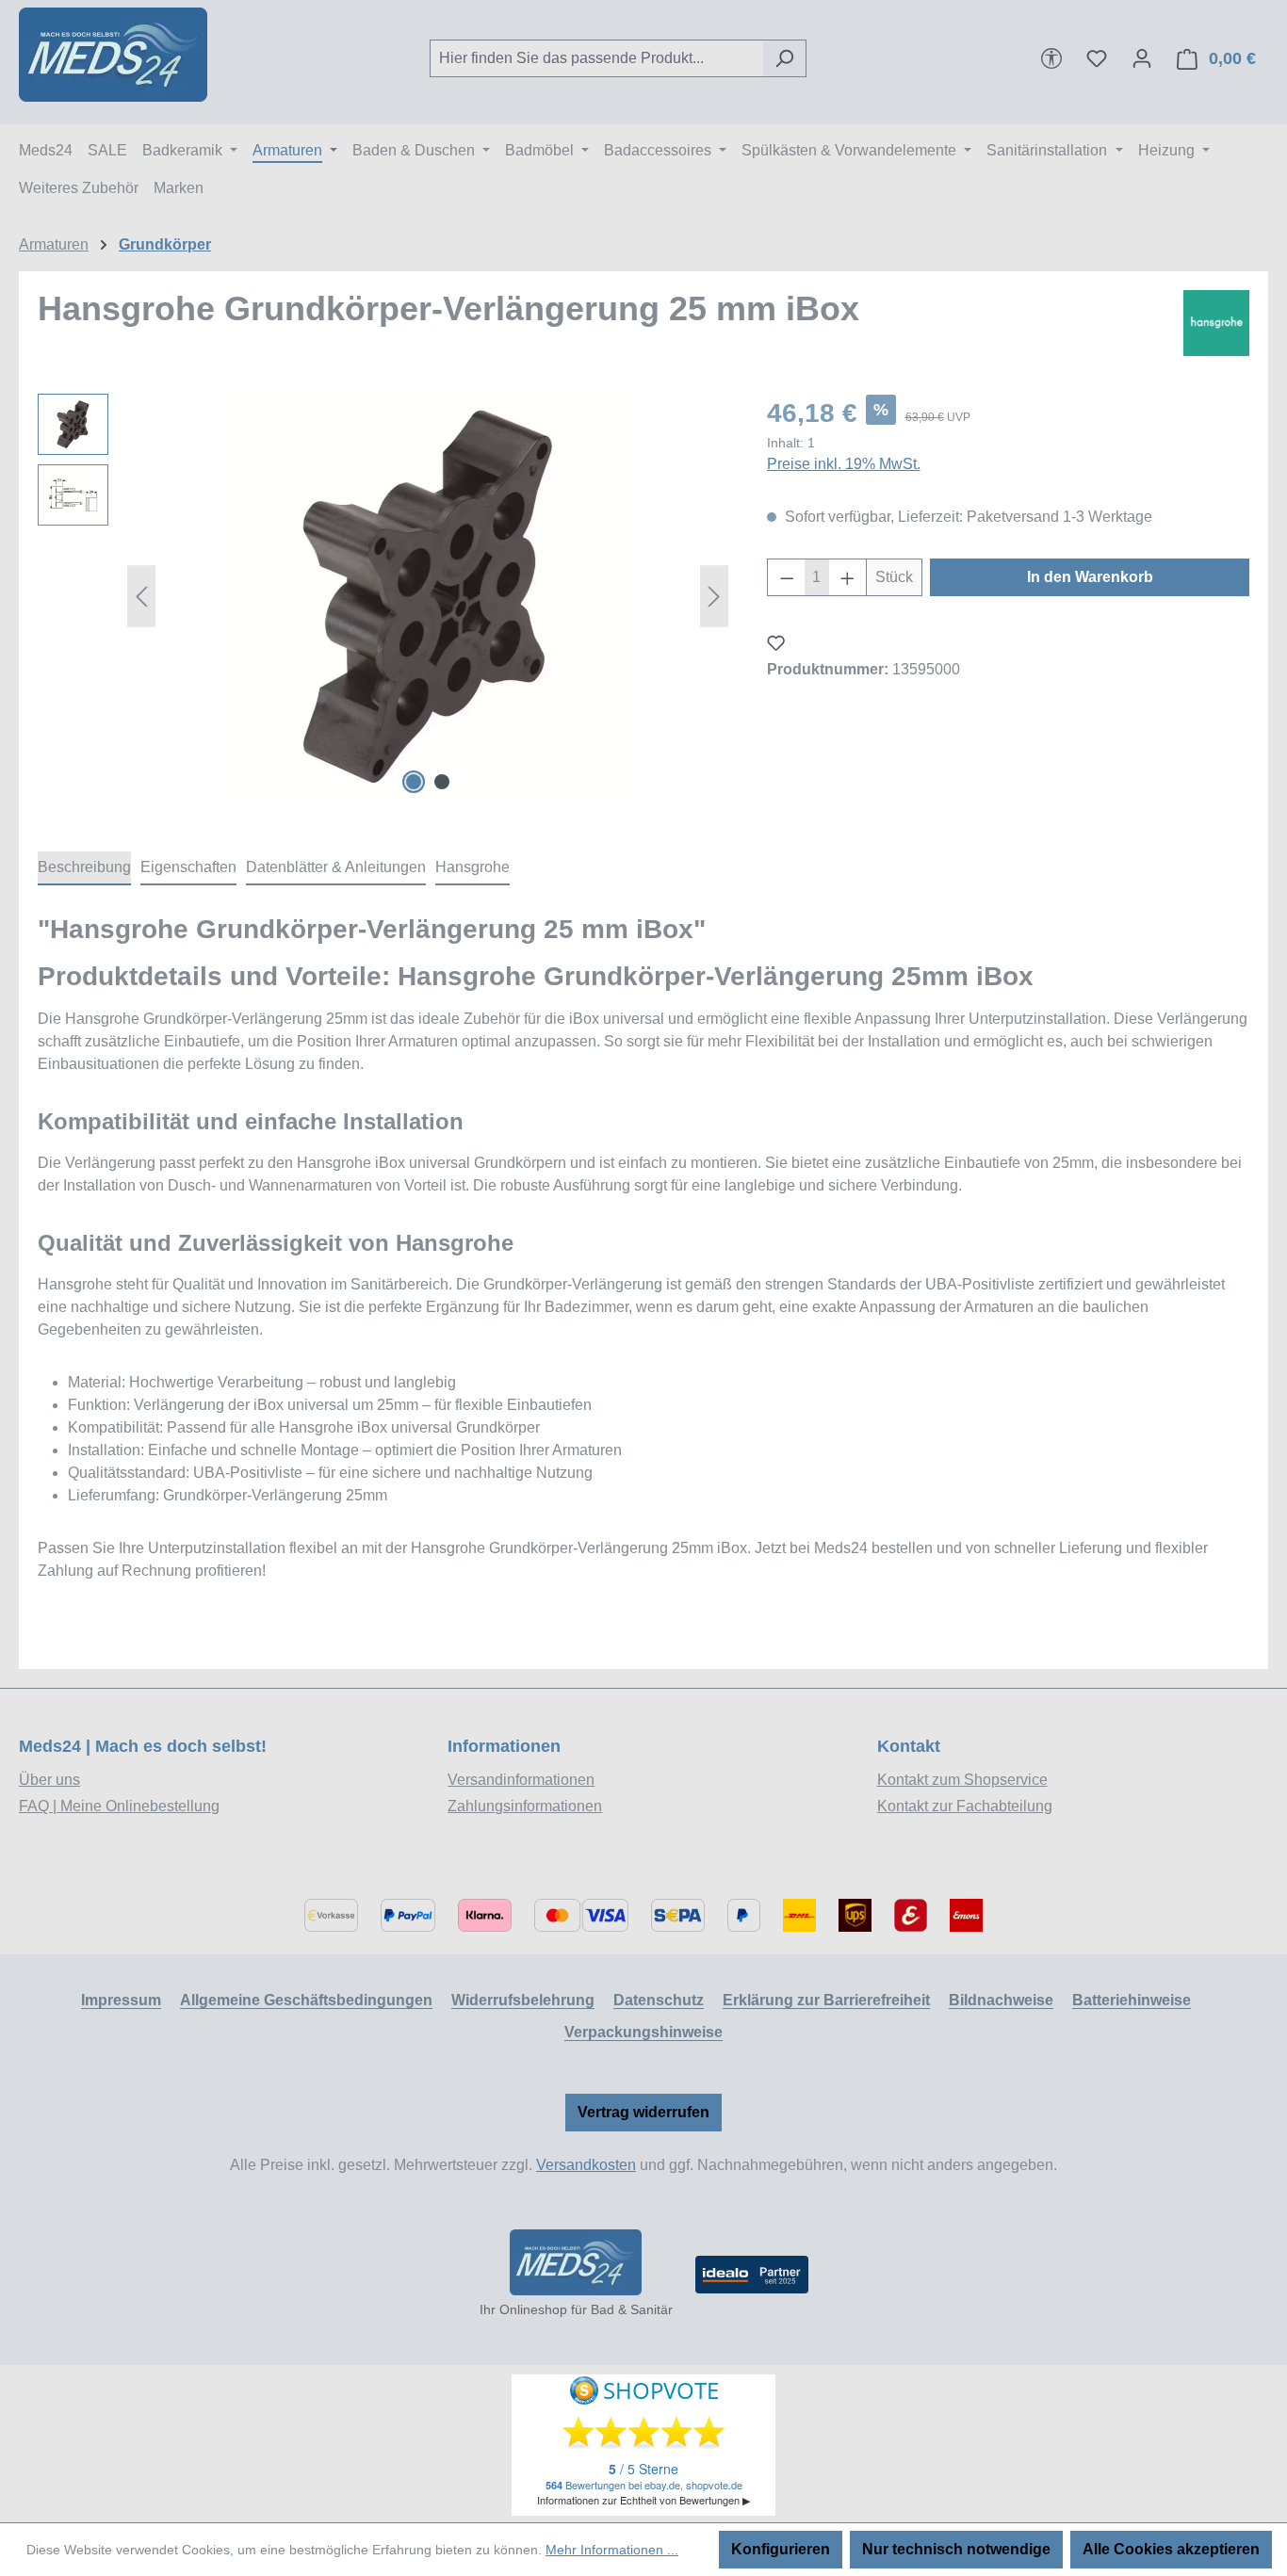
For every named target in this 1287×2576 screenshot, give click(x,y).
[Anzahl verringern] (787, 577)
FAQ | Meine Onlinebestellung (119, 1806)
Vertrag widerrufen (643, 2112)
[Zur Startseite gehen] (113, 55)
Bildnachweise (1001, 2000)
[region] (383, 596)
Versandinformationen (521, 1780)
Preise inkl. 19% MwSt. (844, 464)
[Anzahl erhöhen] (848, 577)
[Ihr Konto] (1142, 58)
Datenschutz (659, 2000)
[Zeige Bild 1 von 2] (414, 782)
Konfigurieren (781, 2549)
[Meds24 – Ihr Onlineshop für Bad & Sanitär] (576, 2262)
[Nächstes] (714, 597)
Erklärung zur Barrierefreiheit (826, 2000)
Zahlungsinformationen (525, 1806)
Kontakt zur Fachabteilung (965, 1806)
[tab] (84, 868)
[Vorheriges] (141, 597)
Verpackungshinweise (643, 2032)
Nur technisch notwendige (956, 2549)
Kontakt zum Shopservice (962, 1780)
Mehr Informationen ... (612, 2550)
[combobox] (596, 58)
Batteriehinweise (1132, 2000)
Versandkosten (586, 2165)
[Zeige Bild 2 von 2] (442, 782)
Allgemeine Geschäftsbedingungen (306, 2000)
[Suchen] (784, 58)
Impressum (121, 2000)
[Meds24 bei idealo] (752, 2275)
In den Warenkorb (1090, 577)
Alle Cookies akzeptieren (1171, 2549)
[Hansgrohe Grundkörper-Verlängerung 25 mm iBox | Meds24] (428, 596)
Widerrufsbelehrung (523, 2000)
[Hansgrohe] (1216, 323)
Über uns (49, 1780)
